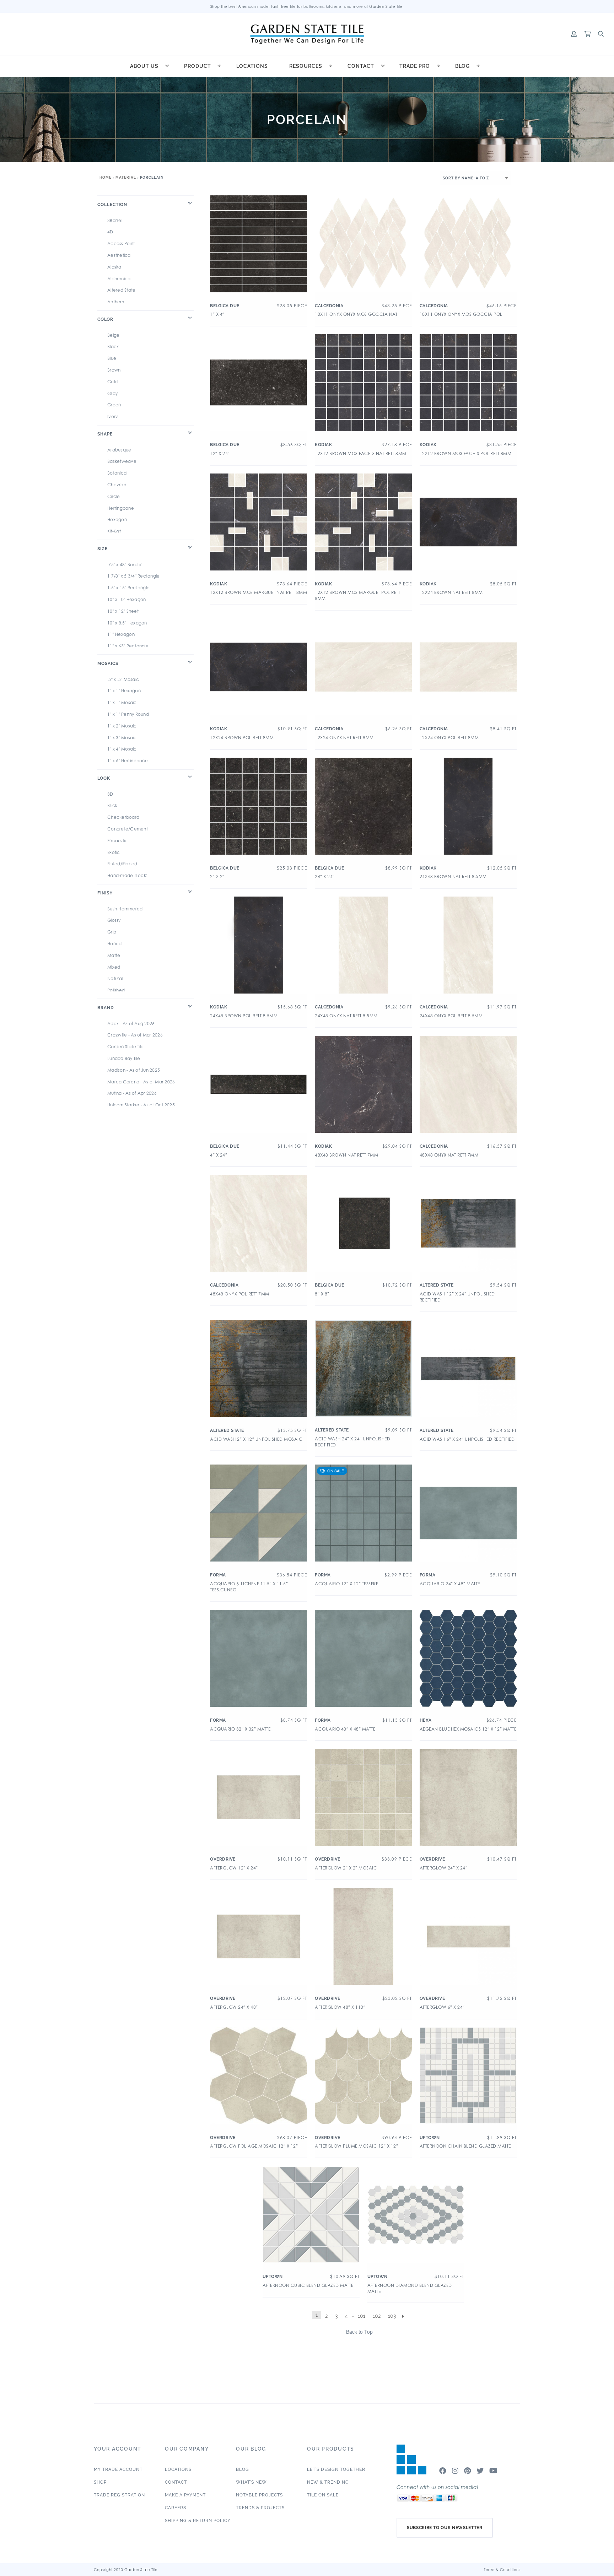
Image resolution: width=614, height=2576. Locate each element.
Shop (100, 2482)
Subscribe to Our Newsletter (445, 2528)
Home (106, 177)
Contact (361, 66)
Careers (176, 2508)
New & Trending (328, 2482)
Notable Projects (259, 2495)
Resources (306, 66)
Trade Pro (415, 66)
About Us (144, 66)
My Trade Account (118, 2469)
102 (377, 2316)
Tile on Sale (323, 2495)
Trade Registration (119, 2495)
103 (392, 2316)
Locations (252, 66)
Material (126, 177)
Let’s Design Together (336, 2469)
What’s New (251, 2482)
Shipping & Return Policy (198, 2521)
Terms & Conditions (502, 2570)
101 (362, 2316)
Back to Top (359, 2332)
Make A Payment (185, 2495)
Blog (462, 66)
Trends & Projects (260, 2508)
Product (198, 66)
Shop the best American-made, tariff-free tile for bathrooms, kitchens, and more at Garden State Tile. (307, 6)
